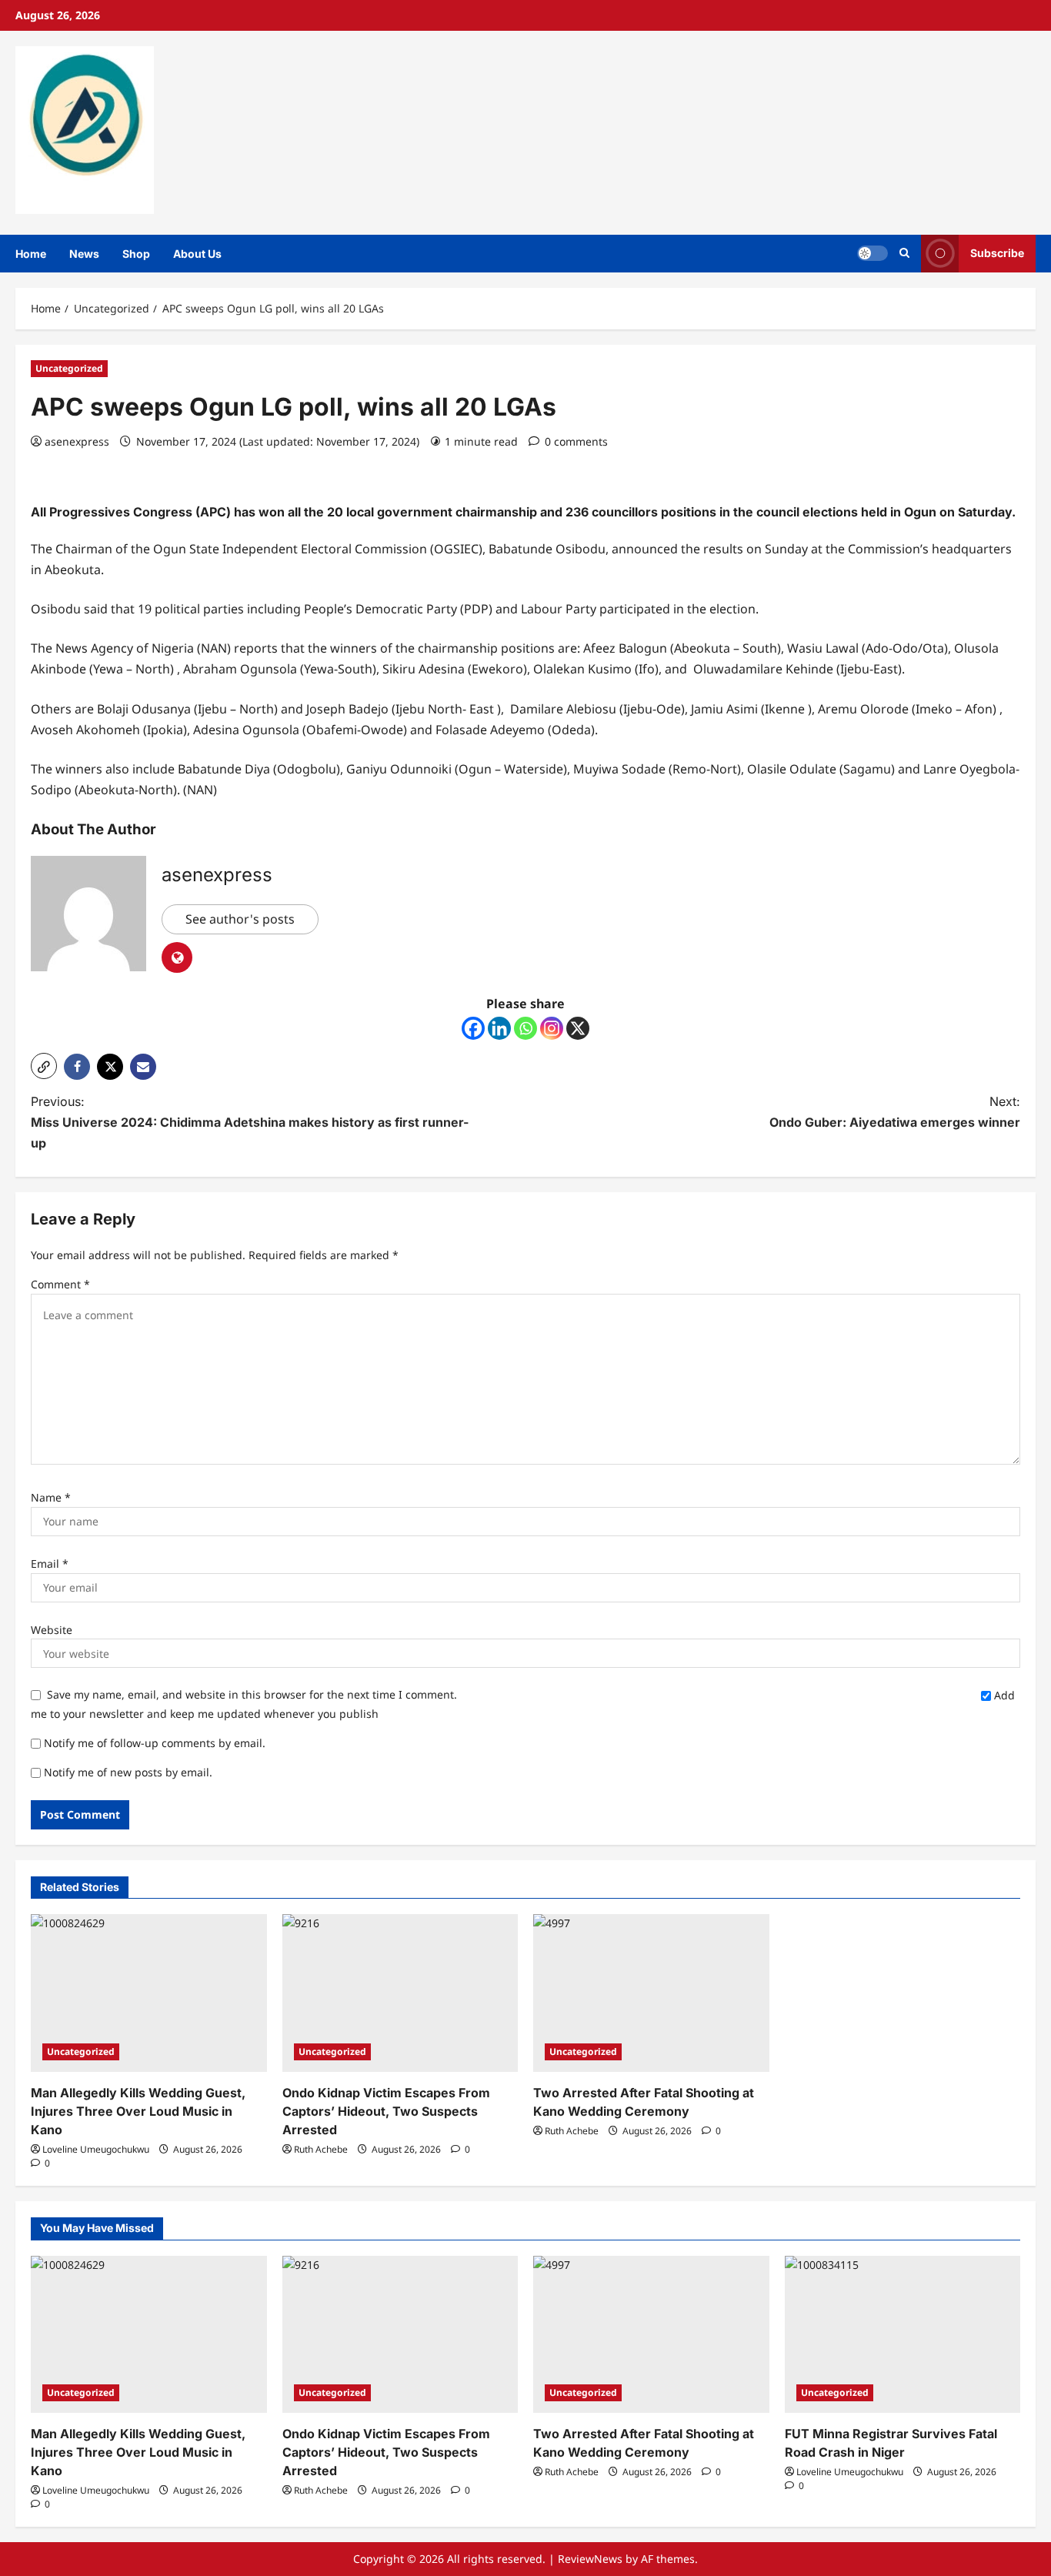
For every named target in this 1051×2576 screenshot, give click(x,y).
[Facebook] (473, 1028)
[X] (578, 1028)
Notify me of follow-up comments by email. (155, 1743)
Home (31, 254)
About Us (197, 254)
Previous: (250, 1122)
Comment (60, 1284)
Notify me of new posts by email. (128, 1772)
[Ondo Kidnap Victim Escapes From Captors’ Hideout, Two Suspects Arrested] (400, 1993)
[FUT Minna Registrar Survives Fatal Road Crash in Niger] (903, 2334)
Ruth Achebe (321, 2149)
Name (51, 1497)
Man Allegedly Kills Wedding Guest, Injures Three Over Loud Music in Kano (138, 2111)
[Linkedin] (499, 1028)
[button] (904, 253)
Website (52, 1630)
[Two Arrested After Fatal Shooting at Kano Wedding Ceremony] (651, 1993)
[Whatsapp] (525, 1028)
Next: (895, 1112)
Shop (136, 254)
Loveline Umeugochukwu (96, 2149)
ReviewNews (590, 2559)
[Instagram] (552, 1028)
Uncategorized (69, 368)
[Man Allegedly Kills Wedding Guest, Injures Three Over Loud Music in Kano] (149, 1993)
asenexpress (77, 441)
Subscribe (997, 253)
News (84, 254)
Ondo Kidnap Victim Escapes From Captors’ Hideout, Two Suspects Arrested (386, 2111)
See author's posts (240, 919)
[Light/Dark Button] (872, 253)
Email (50, 1564)
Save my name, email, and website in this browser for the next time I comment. (252, 1694)
